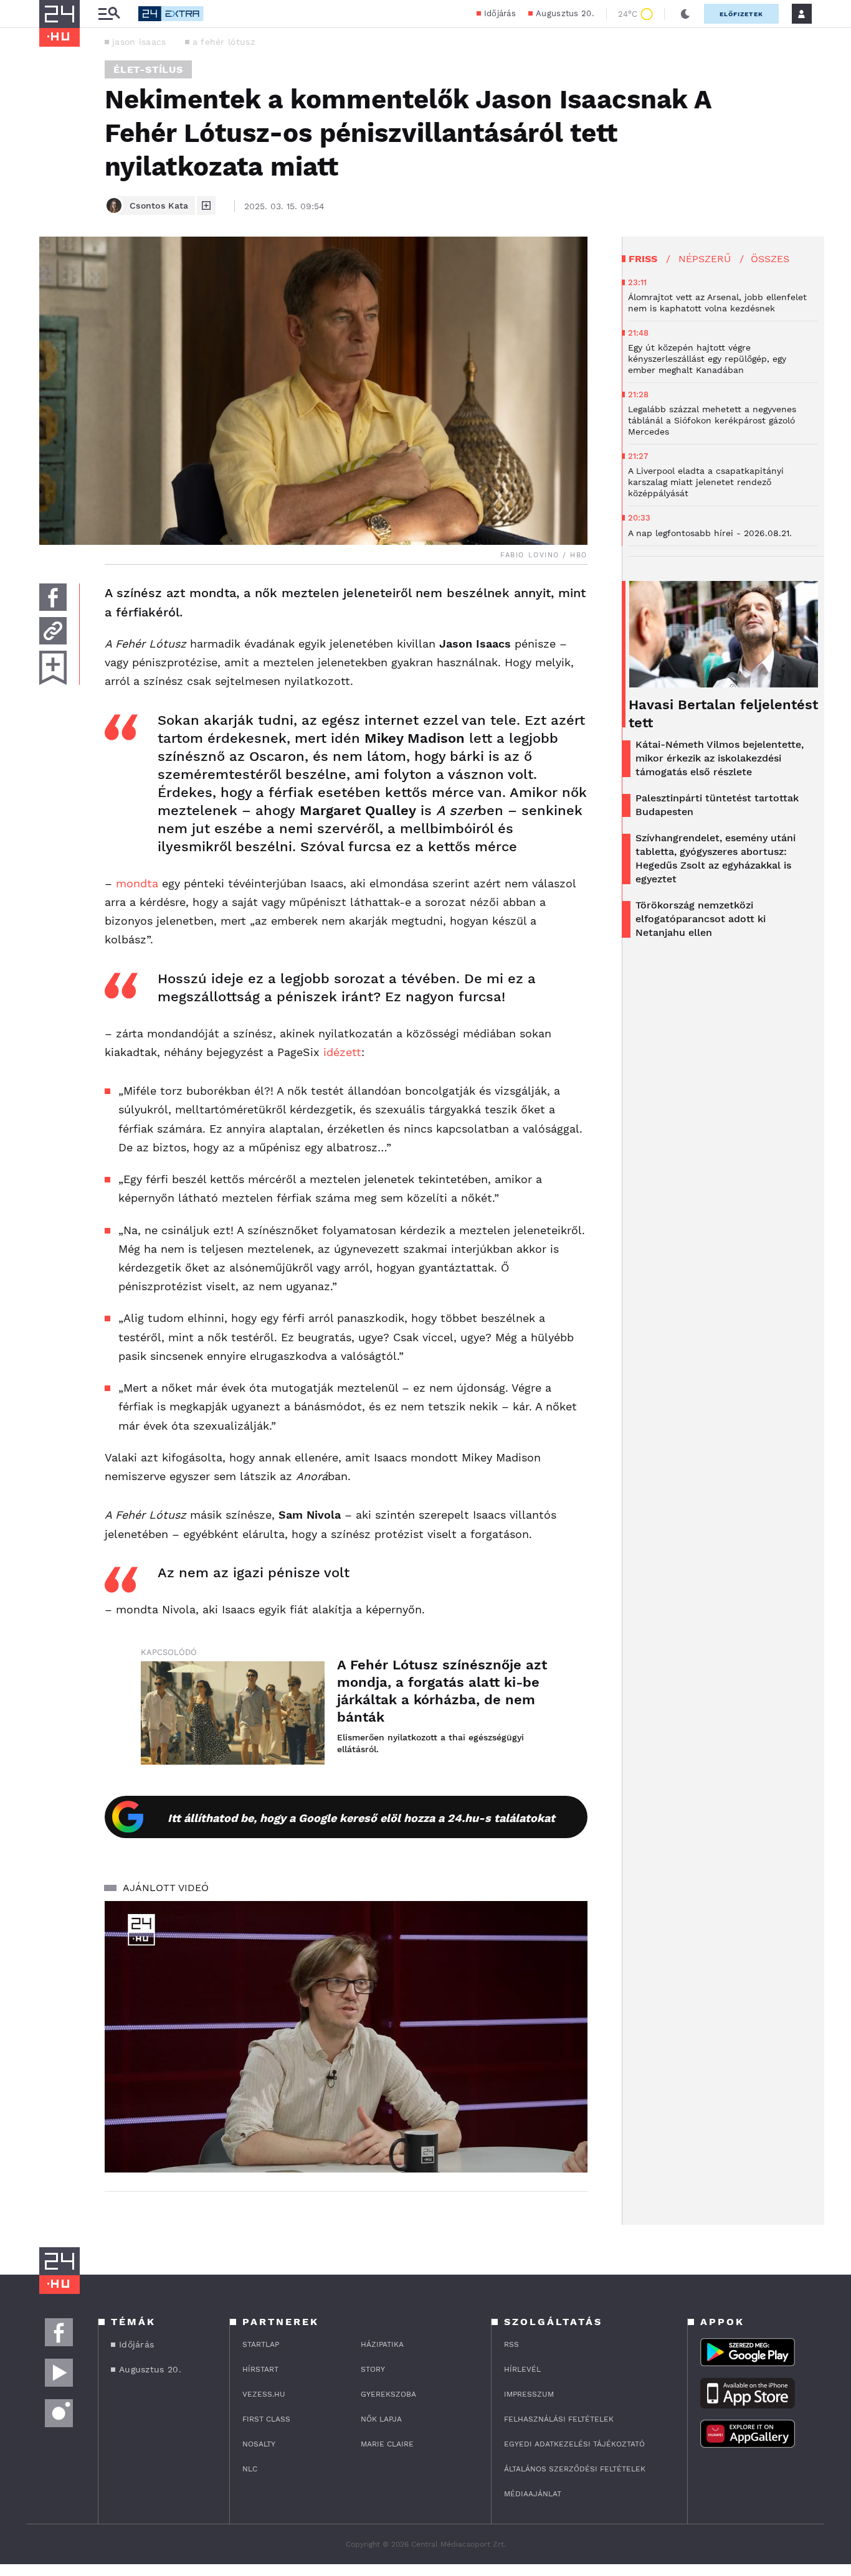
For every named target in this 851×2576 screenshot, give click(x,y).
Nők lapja (381, 2419)
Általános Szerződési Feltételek (575, 2469)
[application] (346, 2037)
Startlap (261, 2344)
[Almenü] (109, 14)
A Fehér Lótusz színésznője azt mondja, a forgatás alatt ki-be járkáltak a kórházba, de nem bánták (442, 1691)
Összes (770, 259)
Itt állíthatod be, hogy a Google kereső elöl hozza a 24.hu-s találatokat (361, 1818)
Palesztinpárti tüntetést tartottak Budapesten (717, 805)
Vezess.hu (264, 2394)
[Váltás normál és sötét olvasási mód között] (685, 14)
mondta (137, 883)
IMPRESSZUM (529, 2394)
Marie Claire (387, 2444)
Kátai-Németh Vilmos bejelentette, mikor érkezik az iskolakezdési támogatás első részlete (720, 758)
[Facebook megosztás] (53, 597)
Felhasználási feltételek (559, 2419)
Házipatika (382, 2344)
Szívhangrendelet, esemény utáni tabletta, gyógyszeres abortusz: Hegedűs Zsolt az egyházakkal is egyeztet (716, 858)
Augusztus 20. (565, 13)
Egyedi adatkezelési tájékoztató (574, 2444)
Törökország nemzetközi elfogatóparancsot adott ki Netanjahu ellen (701, 919)
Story (373, 2369)
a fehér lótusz (224, 42)
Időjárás (500, 13)
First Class (266, 2419)
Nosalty (259, 2444)
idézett (342, 1052)
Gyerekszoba (388, 2394)
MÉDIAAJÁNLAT (533, 2494)
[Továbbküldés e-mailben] (53, 631)
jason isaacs (139, 42)
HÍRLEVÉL (522, 2369)
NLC (250, 2469)
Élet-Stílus (148, 69)
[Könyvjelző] (53, 668)
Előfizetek (741, 14)
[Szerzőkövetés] (206, 205)
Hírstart (260, 2369)
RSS (511, 2344)
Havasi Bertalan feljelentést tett (723, 714)
